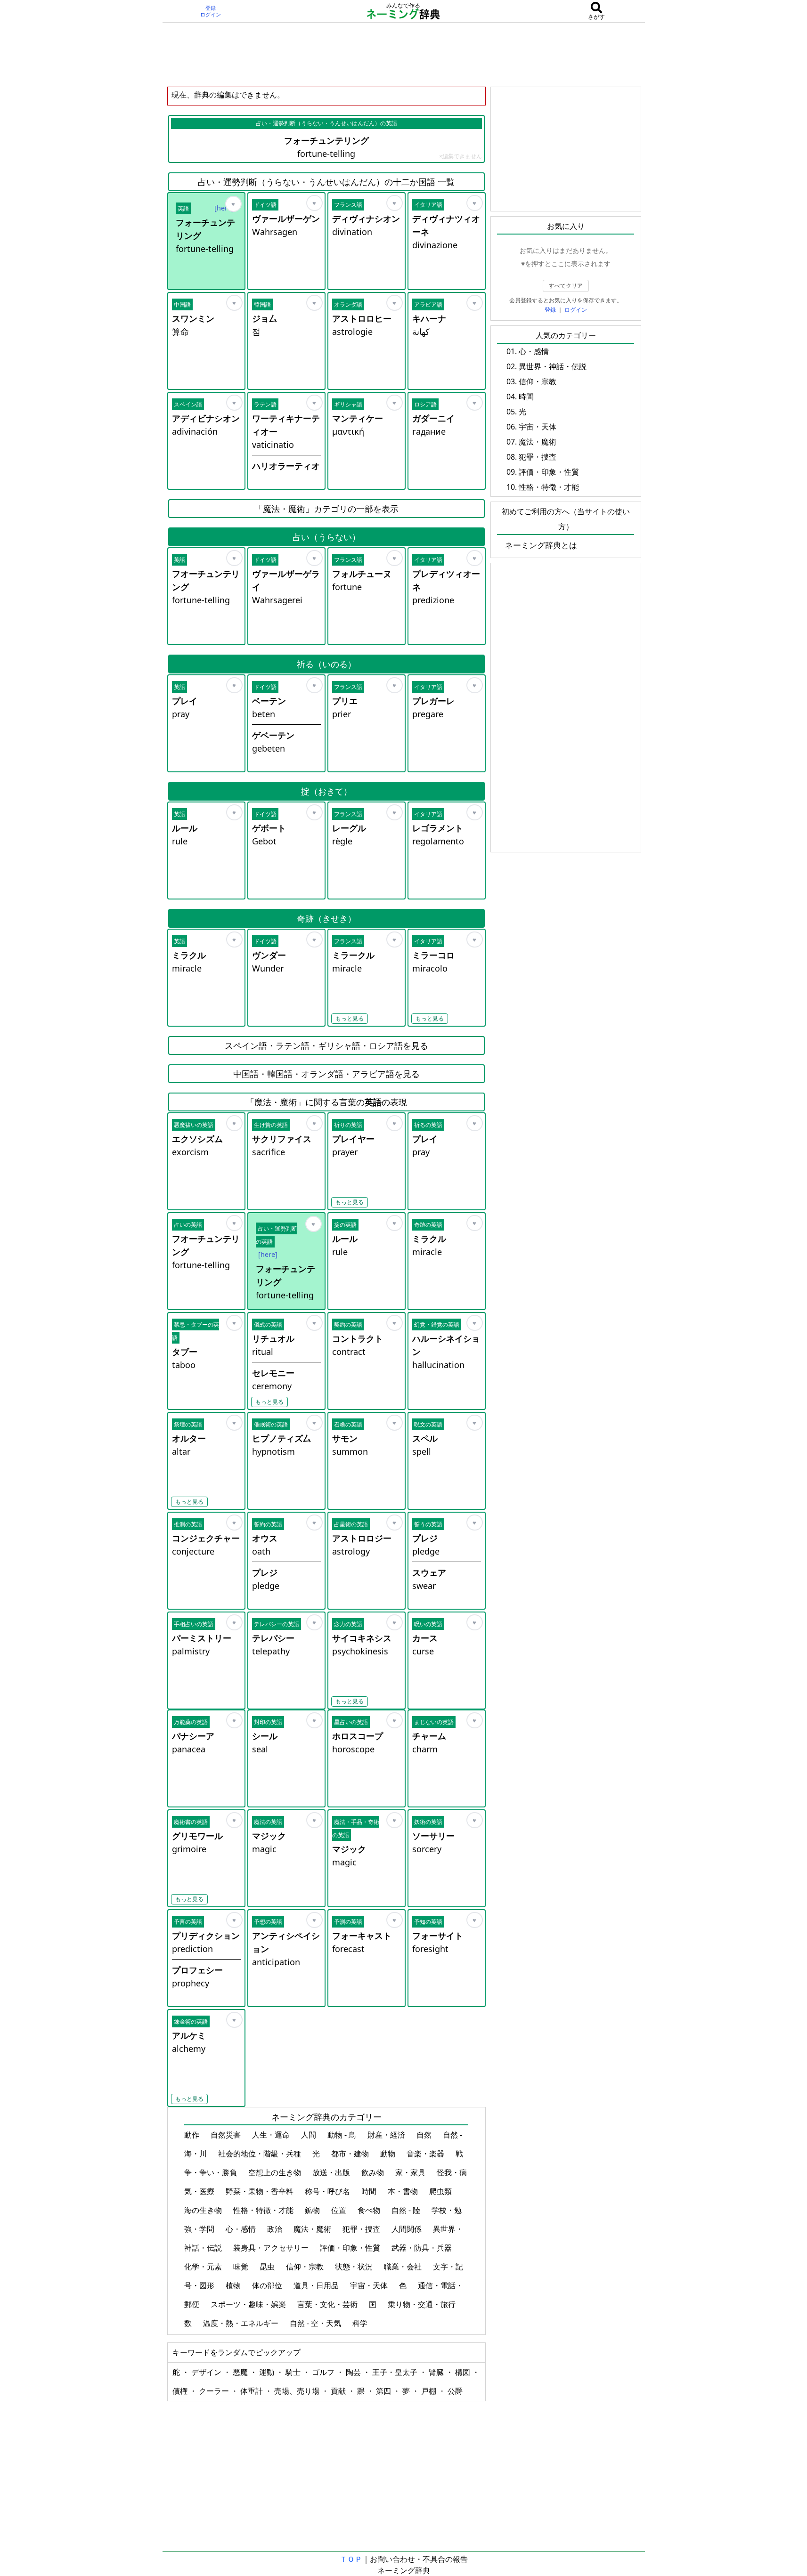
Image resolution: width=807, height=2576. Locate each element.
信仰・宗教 (306, 2267)
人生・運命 (272, 2135)
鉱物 (313, 2210)
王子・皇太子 (396, 2372)
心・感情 (242, 2229)
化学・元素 (204, 2267)
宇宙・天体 (370, 2285)
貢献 (339, 2391)
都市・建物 (351, 2154)
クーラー (215, 2391)
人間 (310, 2135)
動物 (389, 2154)
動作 (193, 2135)
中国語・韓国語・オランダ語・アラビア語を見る (326, 1074)
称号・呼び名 (328, 2191)
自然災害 (227, 2135)
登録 (211, 8)
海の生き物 (204, 2210)
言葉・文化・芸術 (328, 2304)
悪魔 (241, 2372)
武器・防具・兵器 (423, 2248)
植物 (234, 2285)
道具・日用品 (317, 2285)
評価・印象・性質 (351, 2248)
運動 (268, 2372)
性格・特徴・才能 (264, 2210)
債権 (181, 2391)
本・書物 (404, 2191)
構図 (464, 2372)
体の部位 (268, 2285)
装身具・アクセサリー (272, 2248)
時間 (370, 2191)
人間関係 (408, 2229)
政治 (276, 2229)
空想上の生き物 (276, 2172)
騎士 (294, 2372)
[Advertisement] (404, 54)
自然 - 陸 (407, 2210)
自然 (425, 2135)
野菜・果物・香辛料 (261, 2191)
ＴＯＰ (351, 2559)
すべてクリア (566, 286)
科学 (361, 2323)
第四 (384, 2391)
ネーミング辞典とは (541, 545)
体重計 (253, 2391)
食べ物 (370, 2210)
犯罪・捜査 (362, 2229)
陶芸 (354, 2372)
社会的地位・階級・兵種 (261, 2154)
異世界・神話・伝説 (553, 366)
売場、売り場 (298, 2391)
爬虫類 (441, 2191)
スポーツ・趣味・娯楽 (249, 2304)
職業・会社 (404, 2267)
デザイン (207, 2372)
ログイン (211, 15)
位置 (340, 2210)
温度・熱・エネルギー (242, 2323)
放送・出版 (332, 2172)
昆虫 (268, 2267)
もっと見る (350, 1018)
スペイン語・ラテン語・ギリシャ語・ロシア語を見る (326, 1045)
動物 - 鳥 (343, 2135)
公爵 (455, 2391)
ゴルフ (324, 2372)
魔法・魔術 (313, 2229)
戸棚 (430, 2391)
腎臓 (437, 2372)
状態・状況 (355, 2267)
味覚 (242, 2267)
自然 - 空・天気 (316, 2323)
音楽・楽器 (426, 2154)
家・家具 (411, 2172)
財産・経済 (387, 2135)
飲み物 (374, 2172)
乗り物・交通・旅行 (423, 2304)
